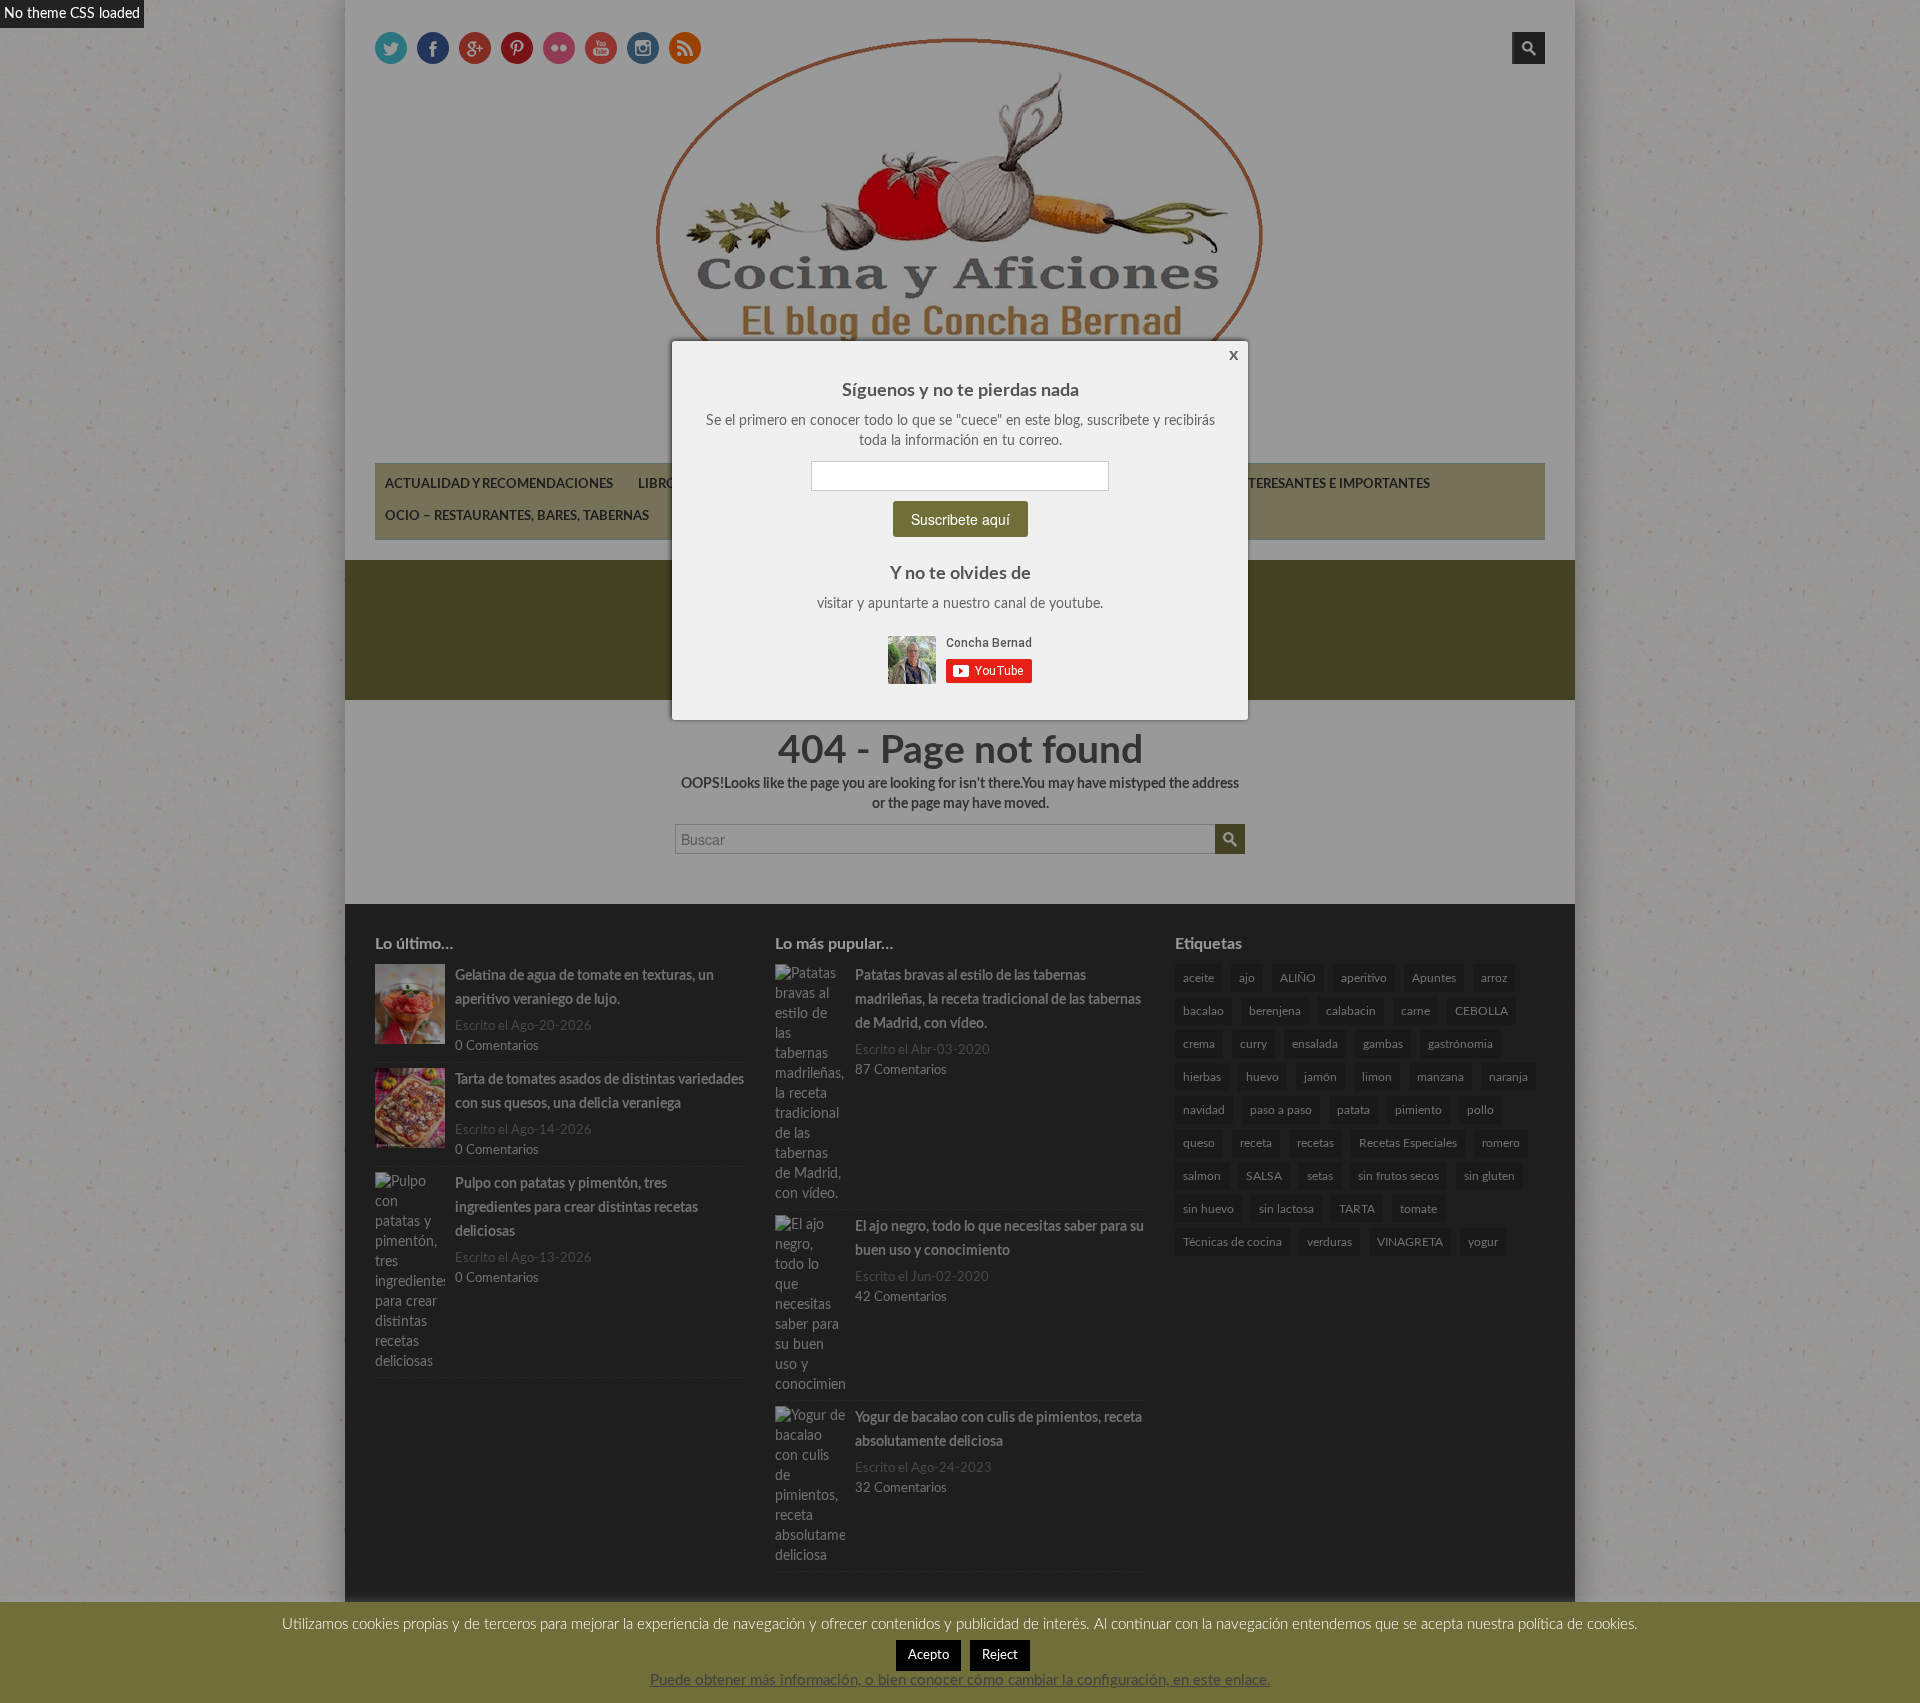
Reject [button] (1000, 1655)
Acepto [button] (928, 1655)
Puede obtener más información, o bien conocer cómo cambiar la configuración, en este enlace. (960, 1680)
